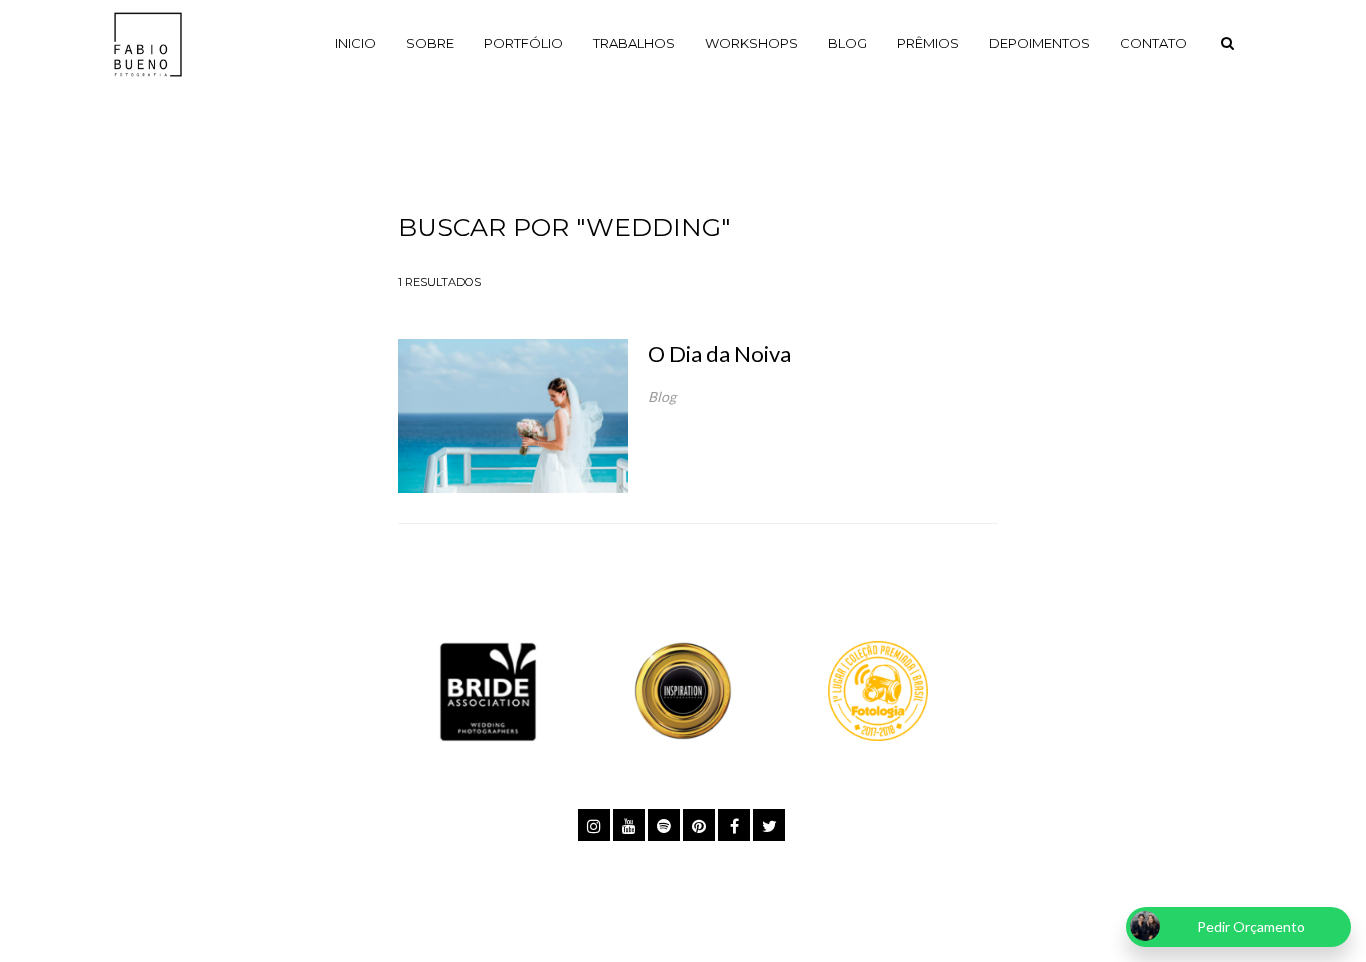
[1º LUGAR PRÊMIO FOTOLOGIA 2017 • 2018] (878, 689)
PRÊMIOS (928, 43)
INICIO (355, 43)
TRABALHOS (634, 43)
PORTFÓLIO (523, 43)
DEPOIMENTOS (1039, 43)
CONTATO (1153, 43)
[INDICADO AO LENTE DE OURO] (683, 689)
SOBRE (430, 43)
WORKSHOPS (751, 43)
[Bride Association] (488, 689)
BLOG (847, 43)
